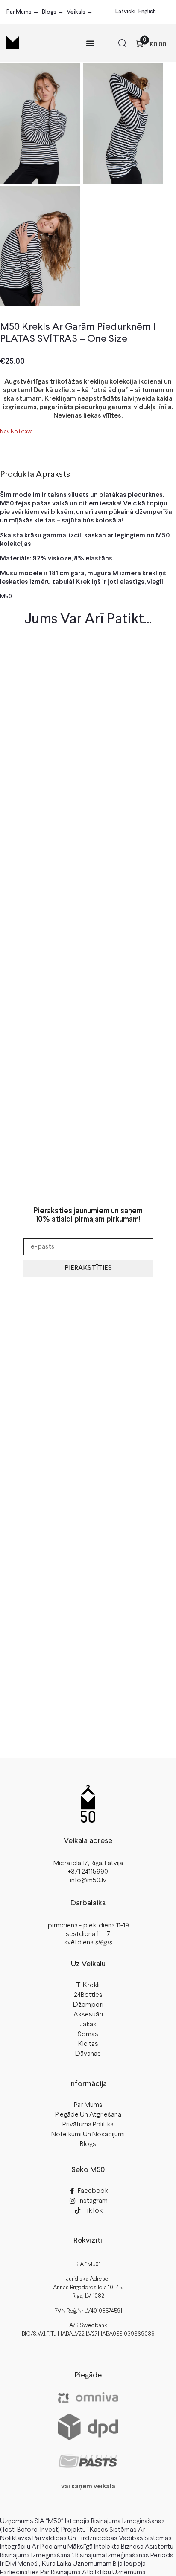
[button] (122, 45)
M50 (6, 597)
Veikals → (80, 12)
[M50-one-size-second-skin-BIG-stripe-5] (40, 246)
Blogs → (53, 12)
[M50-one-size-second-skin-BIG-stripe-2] (123, 124)
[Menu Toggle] (90, 43)
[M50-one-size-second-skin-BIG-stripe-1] (40, 124)
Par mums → (23, 12)
